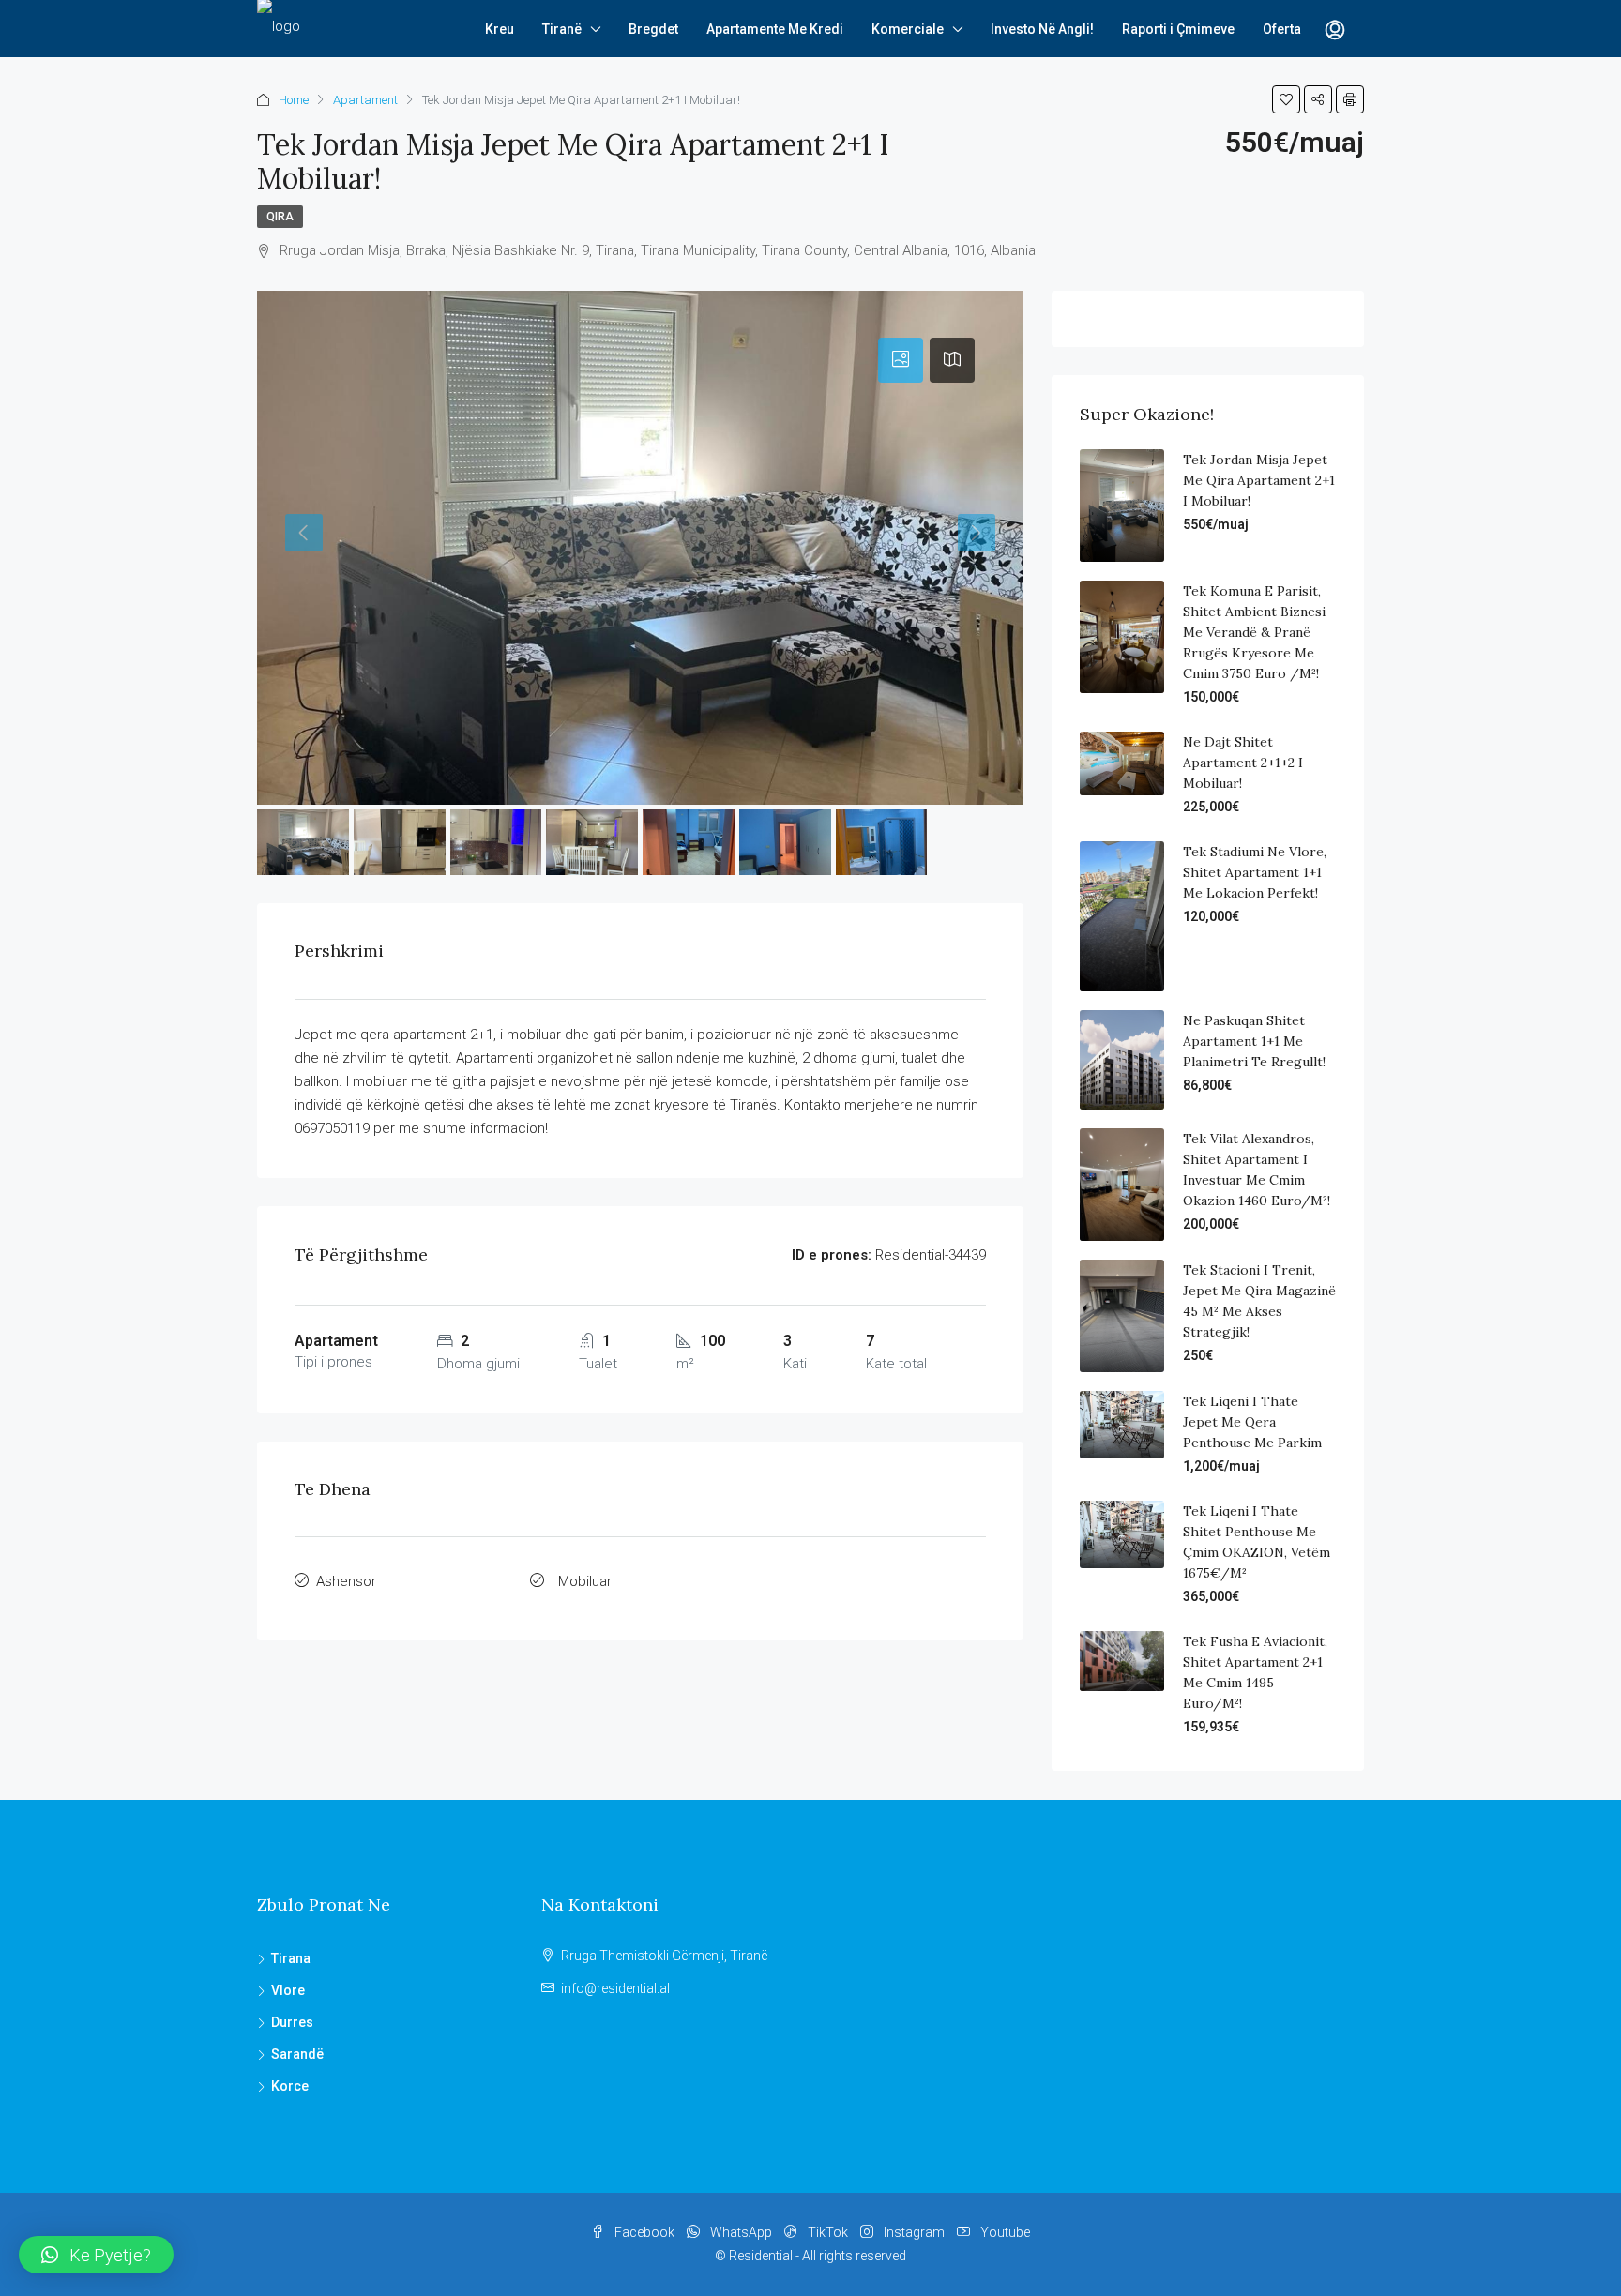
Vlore (288, 1990)
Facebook (644, 2232)
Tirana (291, 1958)
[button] (96, 2255)
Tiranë (562, 29)
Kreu (500, 29)
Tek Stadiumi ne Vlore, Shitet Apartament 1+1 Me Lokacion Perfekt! (1255, 872)
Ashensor (346, 1581)
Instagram (914, 2232)
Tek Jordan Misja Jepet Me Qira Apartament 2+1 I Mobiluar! (1259, 480)
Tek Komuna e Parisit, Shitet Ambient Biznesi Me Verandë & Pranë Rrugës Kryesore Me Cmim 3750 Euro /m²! (1254, 632)
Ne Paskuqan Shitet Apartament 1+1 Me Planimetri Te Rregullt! (1254, 1041)
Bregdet (653, 29)
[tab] (901, 360)
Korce (290, 2086)
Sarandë (297, 2054)
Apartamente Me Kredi (775, 29)
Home (294, 100)
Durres (292, 2022)
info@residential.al (615, 1988)
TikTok (828, 2232)
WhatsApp (741, 2232)
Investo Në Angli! (1042, 29)
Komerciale (908, 29)
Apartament (365, 100)
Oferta (1282, 29)
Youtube (1004, 2232)
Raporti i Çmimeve (1178, 29)
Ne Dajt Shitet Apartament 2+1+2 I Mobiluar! (1243, 763)
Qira (280, 217)
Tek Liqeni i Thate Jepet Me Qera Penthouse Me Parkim (1252, 1422)
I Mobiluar (582, 1581)
